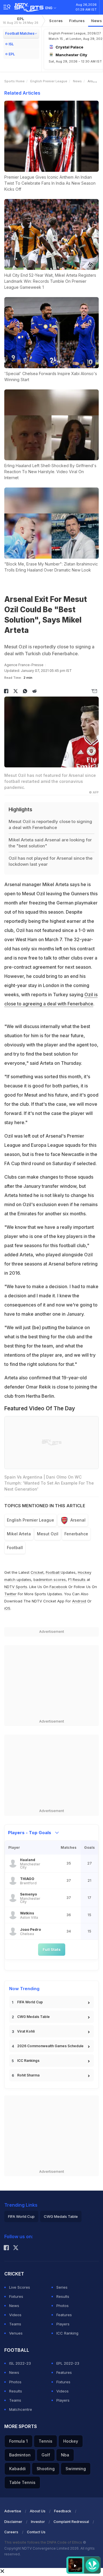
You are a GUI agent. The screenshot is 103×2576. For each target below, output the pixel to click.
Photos (63, 2306)
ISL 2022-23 (20, 2363)
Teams (15, 2324)
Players (63, 2324)
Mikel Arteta (19, 1534)
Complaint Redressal (71, 2522)
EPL (21, 21)
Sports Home (14, 81)
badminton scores (50, 1579)
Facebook (58, 1587)
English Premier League (49, 81)
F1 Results (77, 1579)
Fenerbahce (76, 1534)
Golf (46, 2455)
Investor (38, 2522)
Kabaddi (17, 2469)
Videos (15, 2315)
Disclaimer (13, 2522)
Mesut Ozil (48, 1534)
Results (63, 2296)
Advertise (13, 2511)
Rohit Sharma (28, 2075)
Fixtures (77, 21)
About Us (38, 2511)
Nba (65, 2455)
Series (62, 2287)
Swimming (76, 2469)
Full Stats (52, 1949)
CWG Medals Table (33, 2017)
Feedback (63, 2511)
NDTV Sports (16, 1587)
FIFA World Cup (30, 2002)
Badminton (20, 2455)
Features (64, 2315)
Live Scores (20, 2287)
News (77, 81)
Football (15, 1548)
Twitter (10, 1594)
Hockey (71, 2441)
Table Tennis (22, 2482)
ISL (11, 44)
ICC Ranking (67, 2333)
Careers (11, 2532)
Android (79, 1601)
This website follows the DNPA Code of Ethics (44, 2542)
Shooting (46, 2469)
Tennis (45, 2441)
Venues (16, 2333)
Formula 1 (18, 2441)
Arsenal (78, 1520)
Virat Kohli (26, 2031)
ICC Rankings (28, 2061)
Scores (56, 21)
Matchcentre (21, 2409)
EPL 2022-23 (68, 2363)
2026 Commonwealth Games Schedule (50, 2046)
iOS (7, 1608)
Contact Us (36, 2532)
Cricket (37, 1572)
